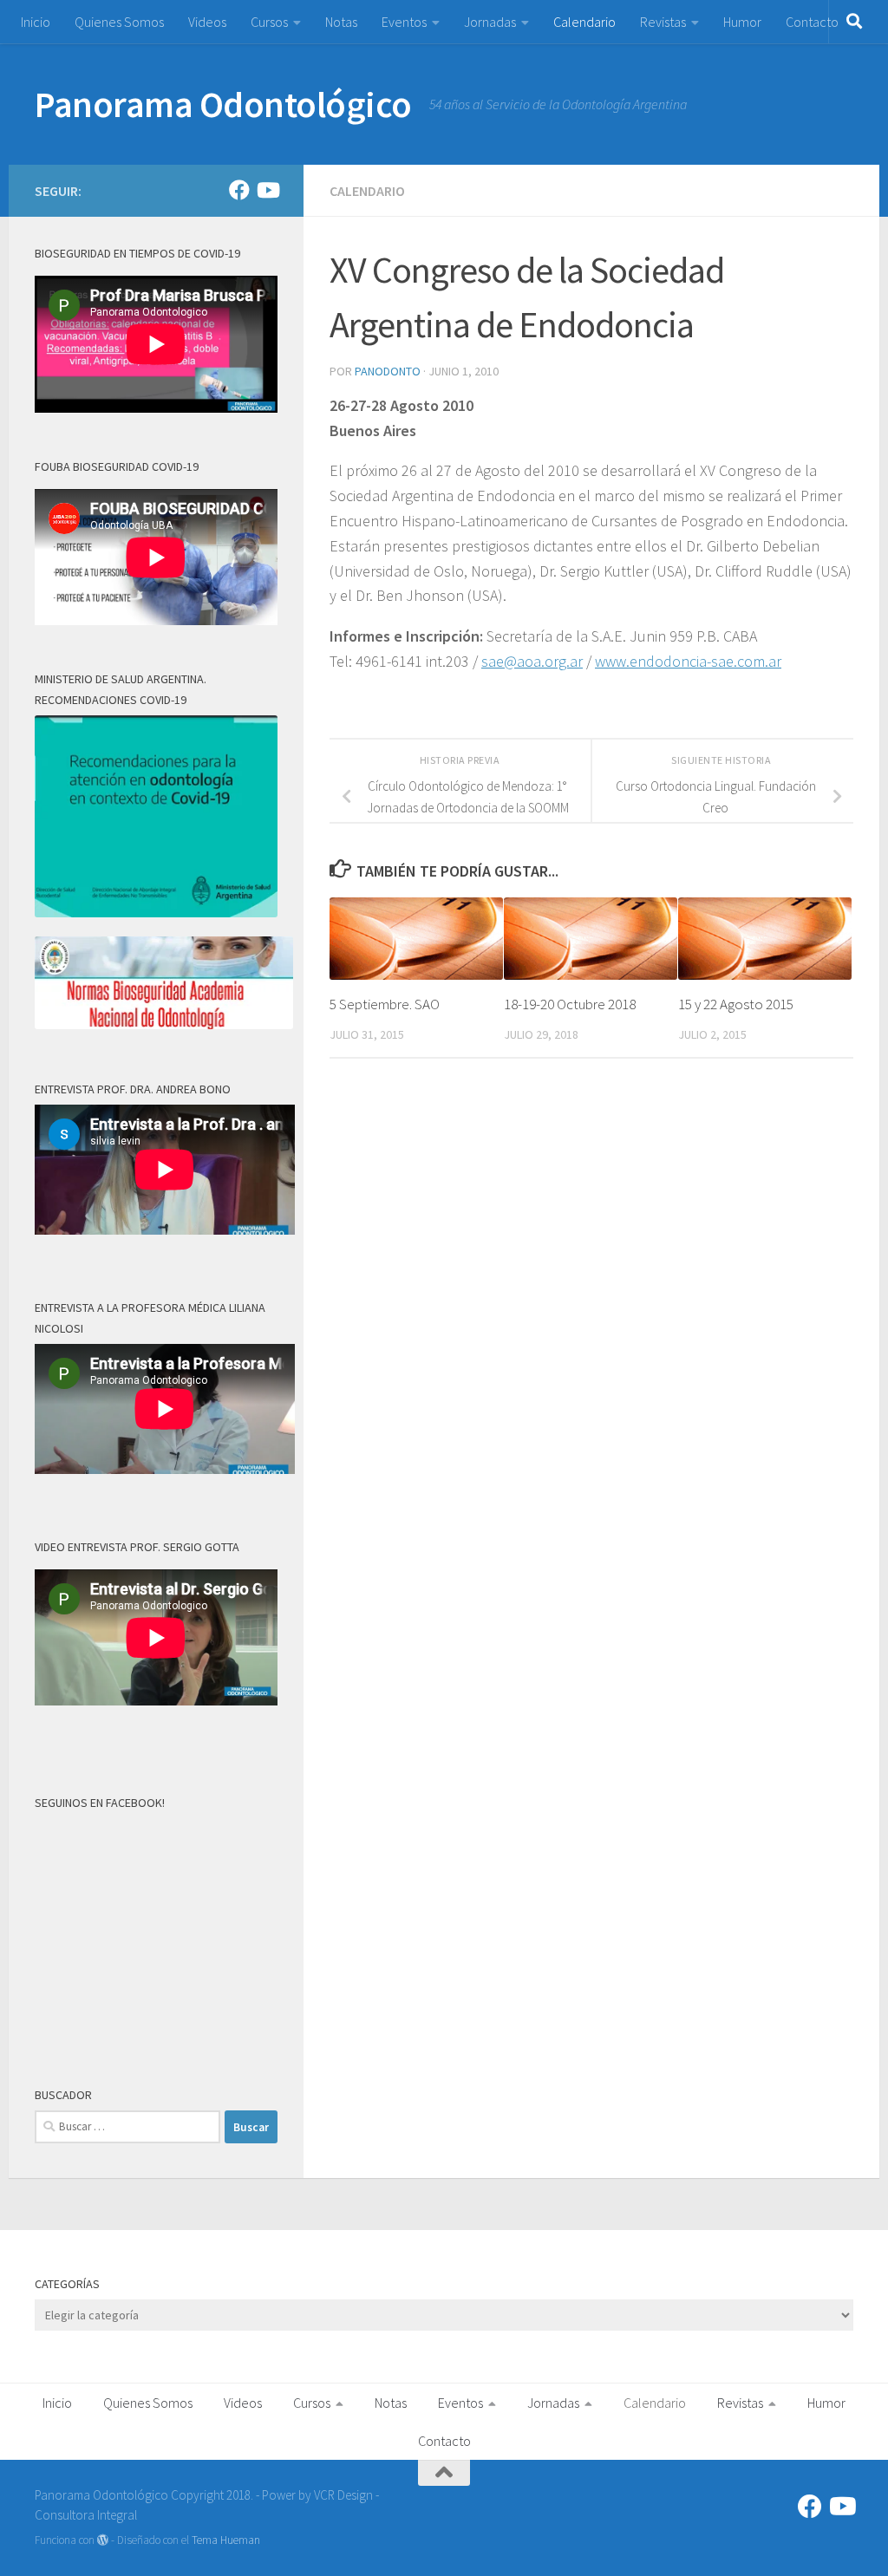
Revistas (663, 22)
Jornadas (490, 22)
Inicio (36, 22)
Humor (742, 22)
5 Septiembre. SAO (385, 1004)
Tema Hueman (226, 2540)
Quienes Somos (119, 22)
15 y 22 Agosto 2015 (736, 1004)
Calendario (584, 22)
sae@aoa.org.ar (532, 661)
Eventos (404, 22)
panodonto (388, 371)
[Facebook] (239, 190)
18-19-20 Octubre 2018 (570, 1004)
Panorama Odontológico (223, 104)
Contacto (812, 22)
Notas (341, 22)
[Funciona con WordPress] (103, 2540)
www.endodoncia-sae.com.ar (688, 661)
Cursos (269, 22)
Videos (207, 22)
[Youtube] (267, 190)
